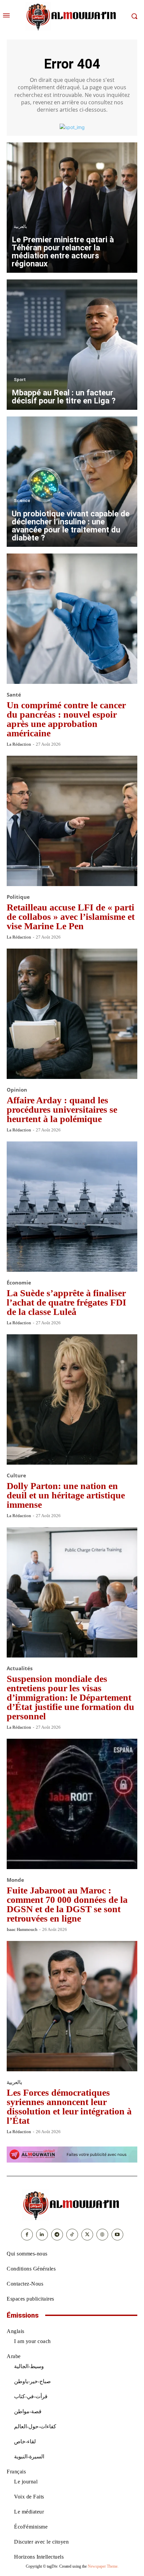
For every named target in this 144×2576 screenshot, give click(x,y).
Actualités (20, 1668)
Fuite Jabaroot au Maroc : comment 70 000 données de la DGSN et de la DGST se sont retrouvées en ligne (67, 1904)
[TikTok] (72, 2235)
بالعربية (20, 226)
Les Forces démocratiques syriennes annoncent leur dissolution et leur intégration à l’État (69, 2107)
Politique (18, 897)
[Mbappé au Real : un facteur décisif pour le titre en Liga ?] (72, 345)
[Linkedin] (42, 2235)
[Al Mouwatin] (72, 2205)
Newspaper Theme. (103, 2566)
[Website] (102, 2235)
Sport (20, 380)
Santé (14, 695)
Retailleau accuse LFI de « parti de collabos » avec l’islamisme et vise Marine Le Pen (71, 917)
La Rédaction (19, 744)
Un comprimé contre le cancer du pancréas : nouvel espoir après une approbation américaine (66, 719)
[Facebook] (27, 2235)
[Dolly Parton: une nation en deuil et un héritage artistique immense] (72, 1399)
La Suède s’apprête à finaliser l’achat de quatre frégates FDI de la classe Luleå (66, 1302)
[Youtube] (117, 2235)
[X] (87, 2235)
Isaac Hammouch (22, 1929)
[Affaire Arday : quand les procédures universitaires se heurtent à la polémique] (72, 1014)
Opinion (17, 1090)
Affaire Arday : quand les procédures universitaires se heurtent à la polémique (62, 1110)
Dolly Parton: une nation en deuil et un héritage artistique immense (66, 1495)
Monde (15, 1880)
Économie (19, 1283)
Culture (16, 1476)
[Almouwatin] (72, 16)
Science (22, 501)
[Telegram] (57, 2235)
